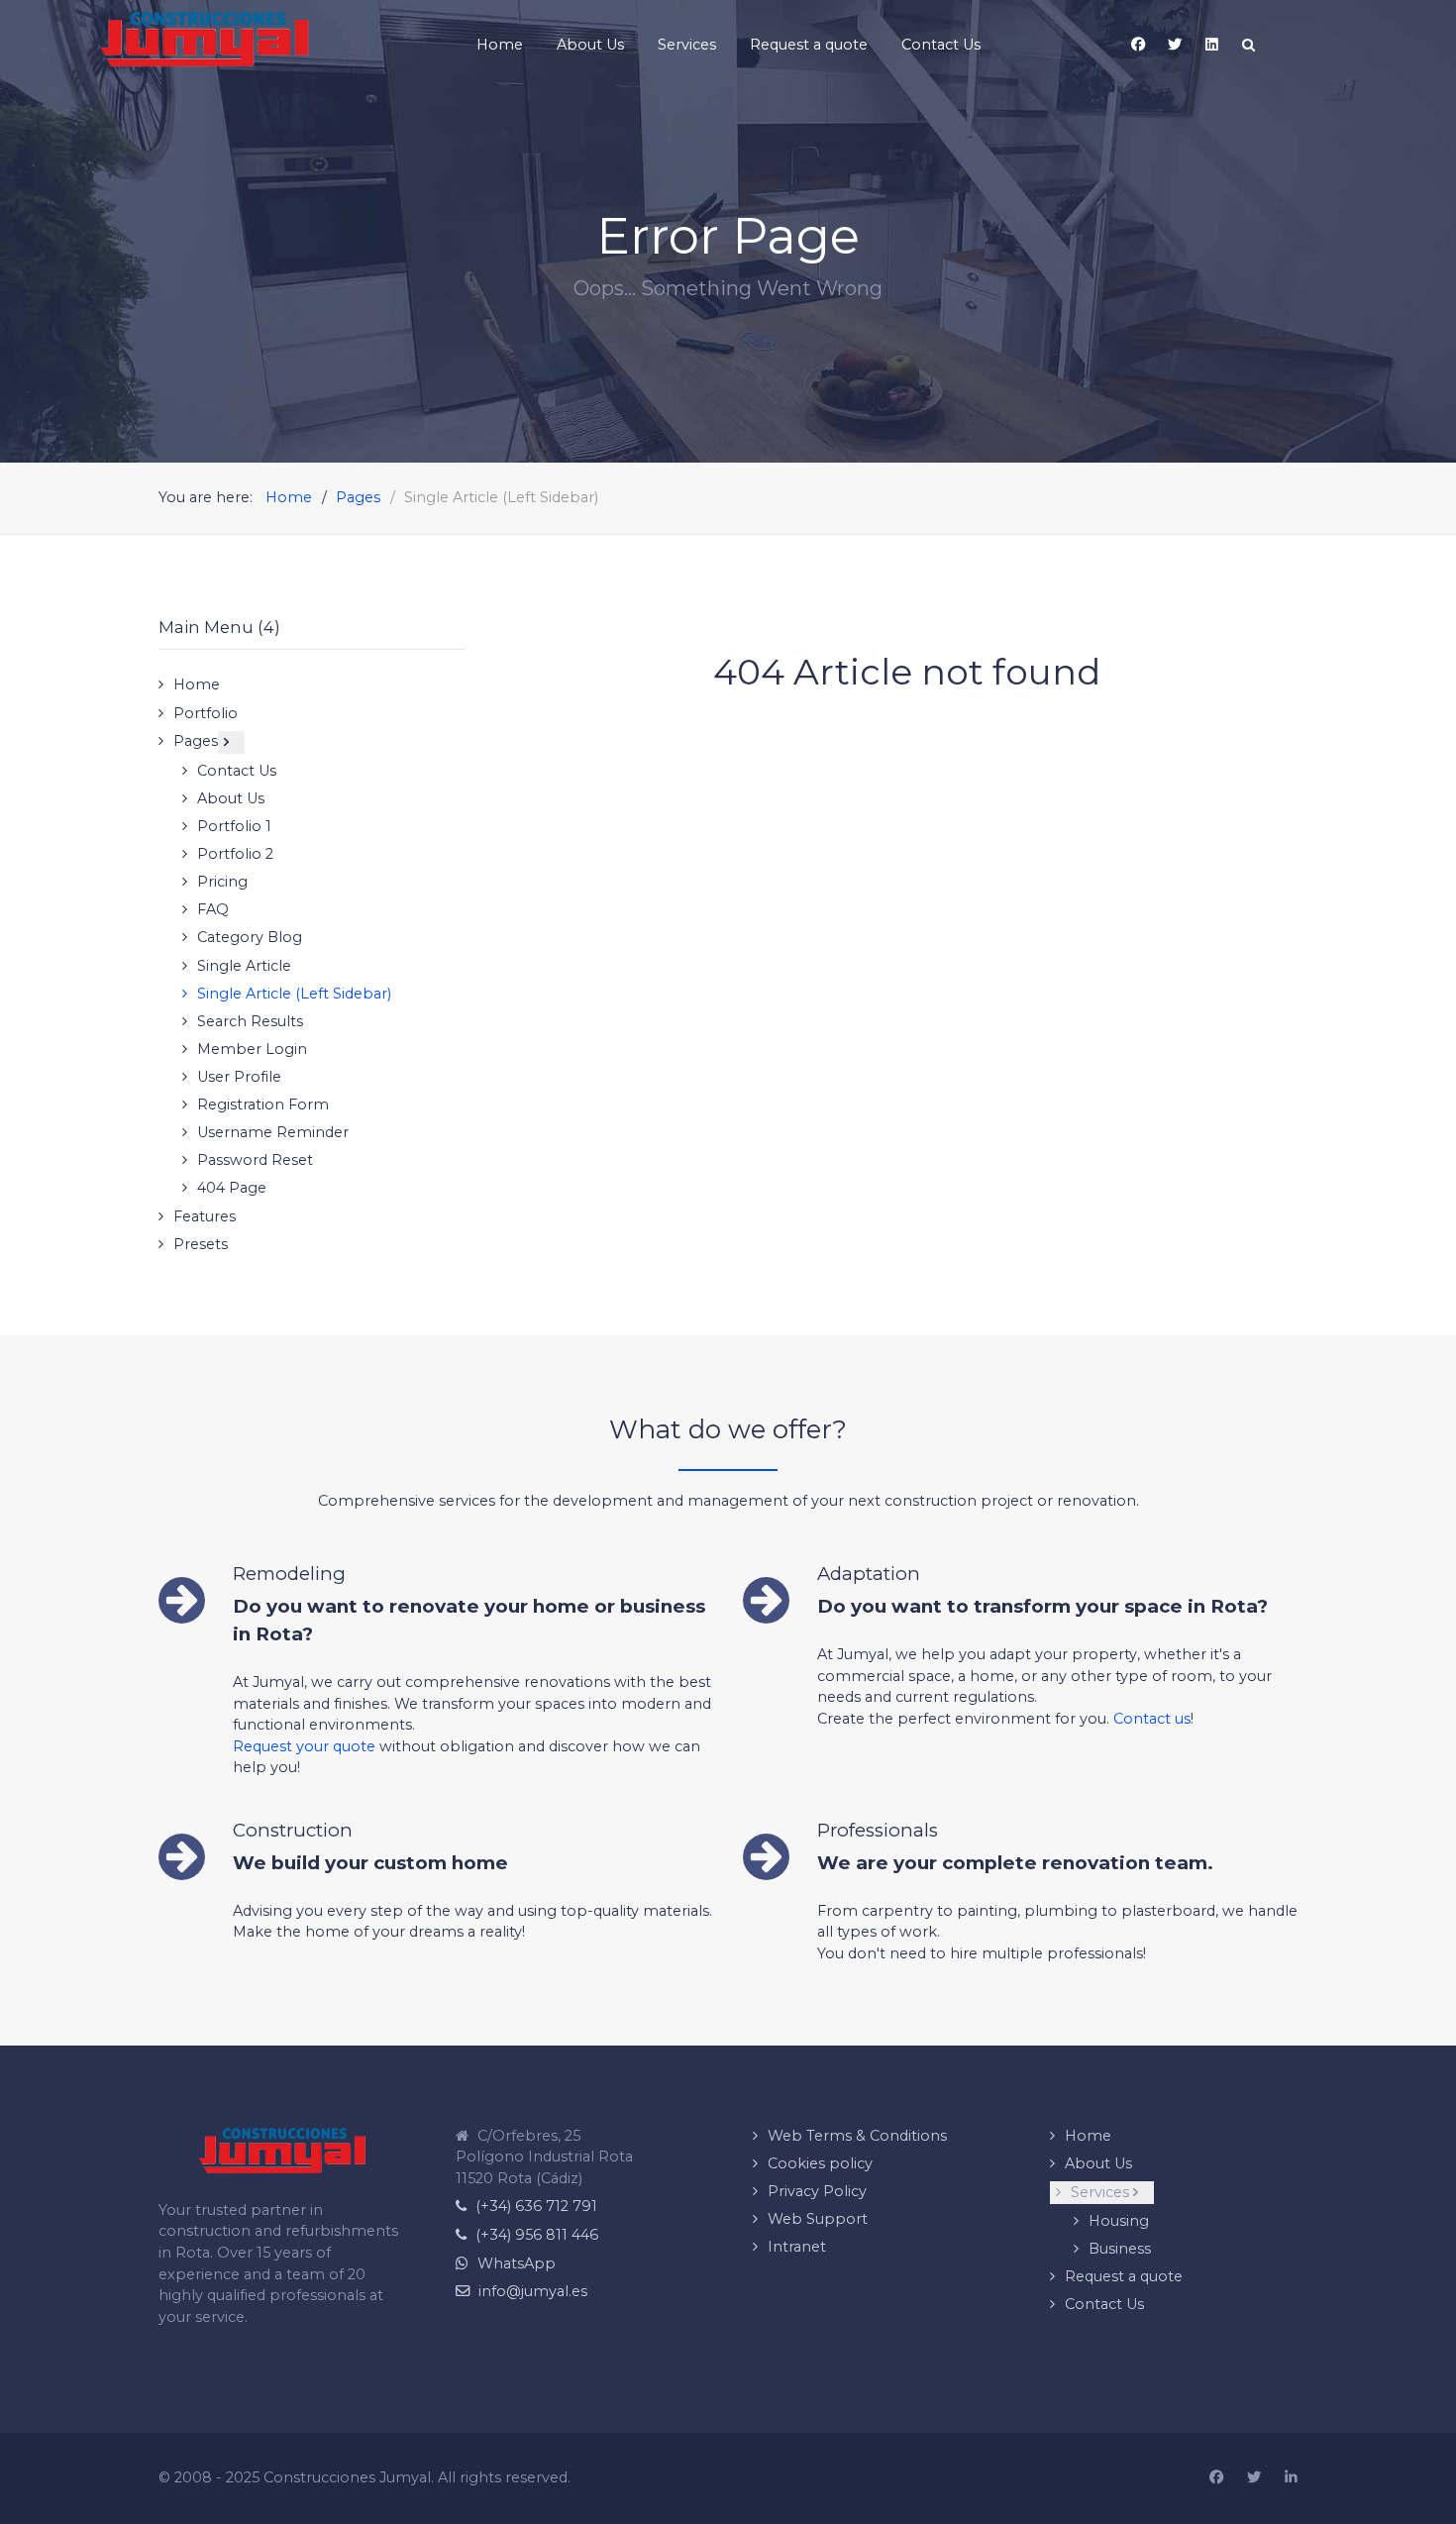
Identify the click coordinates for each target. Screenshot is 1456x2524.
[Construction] (205, 39)
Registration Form (263, 1104)
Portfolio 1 (234, 826)
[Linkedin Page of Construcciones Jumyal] (1211, 45)
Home (197, 684)
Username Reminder (273, 1132)
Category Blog (250, 937)
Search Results (250, 1021)
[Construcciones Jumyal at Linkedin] (1291, 2478)
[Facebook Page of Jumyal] (1138, 45)
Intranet (797, 2247)
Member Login (252, 1049)
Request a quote (1124, 2276)
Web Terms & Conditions (857, 2136)
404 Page (232, 1188)
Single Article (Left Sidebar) (294, 994)
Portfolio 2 (235, 854)
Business (1120, 2249)
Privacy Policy (817, 2191)
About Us (231, 798)
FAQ (213, 909)
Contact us (1152, 1719)
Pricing (222, 882)
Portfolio (206, 713)
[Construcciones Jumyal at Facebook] (1216, 2478)
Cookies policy (820, 2163)
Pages (196, 741)
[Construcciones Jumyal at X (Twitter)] (1254, 2478)
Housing (1119, 2221)
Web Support (818, 2219)
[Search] (1248, 45)
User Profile (239, 1077)
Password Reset (255, 1160)
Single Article (244, 966)
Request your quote (304, 1746)
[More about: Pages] (231, 743)
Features (205, 1216)
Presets (201, 1244)
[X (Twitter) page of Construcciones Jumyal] (1175, 45)
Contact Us (237, 771)
